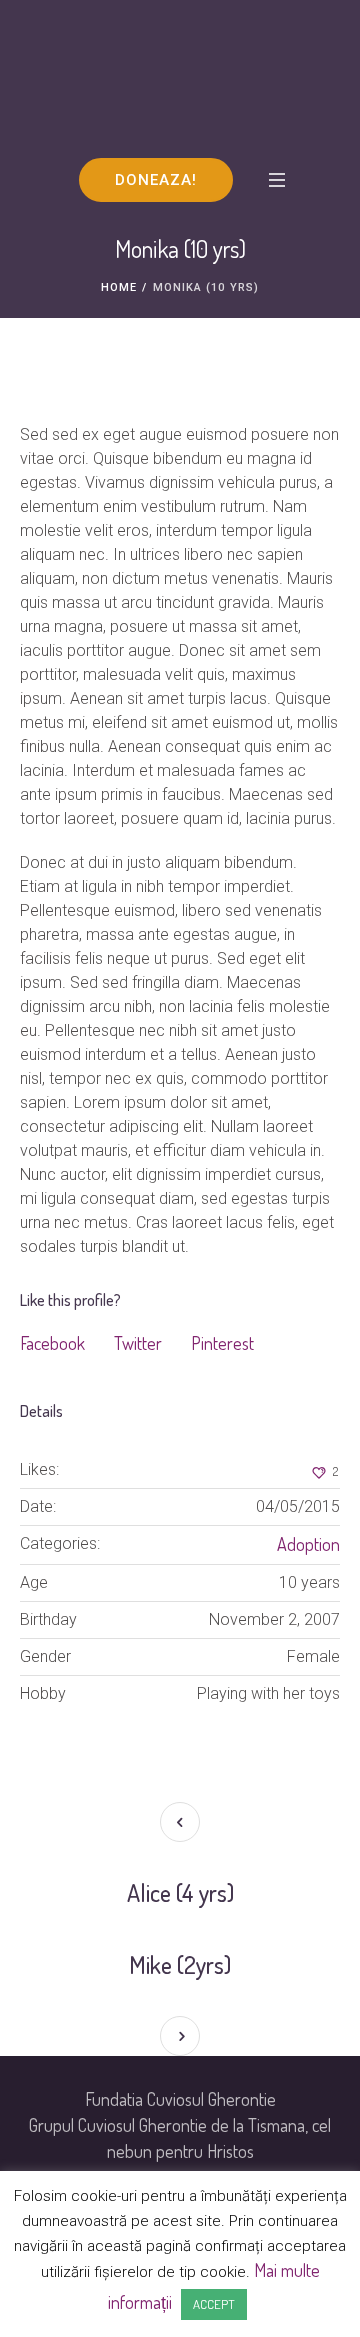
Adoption (308, 1544)
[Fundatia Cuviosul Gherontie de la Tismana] (180, 78)
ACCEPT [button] (214, 2304)
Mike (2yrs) (180, 1964)
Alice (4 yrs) (180, 1892)
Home (119, 287)
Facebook (52, 1343)
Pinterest (222, 1343)
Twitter (138, 1343)
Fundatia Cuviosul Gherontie (180, 2099)
